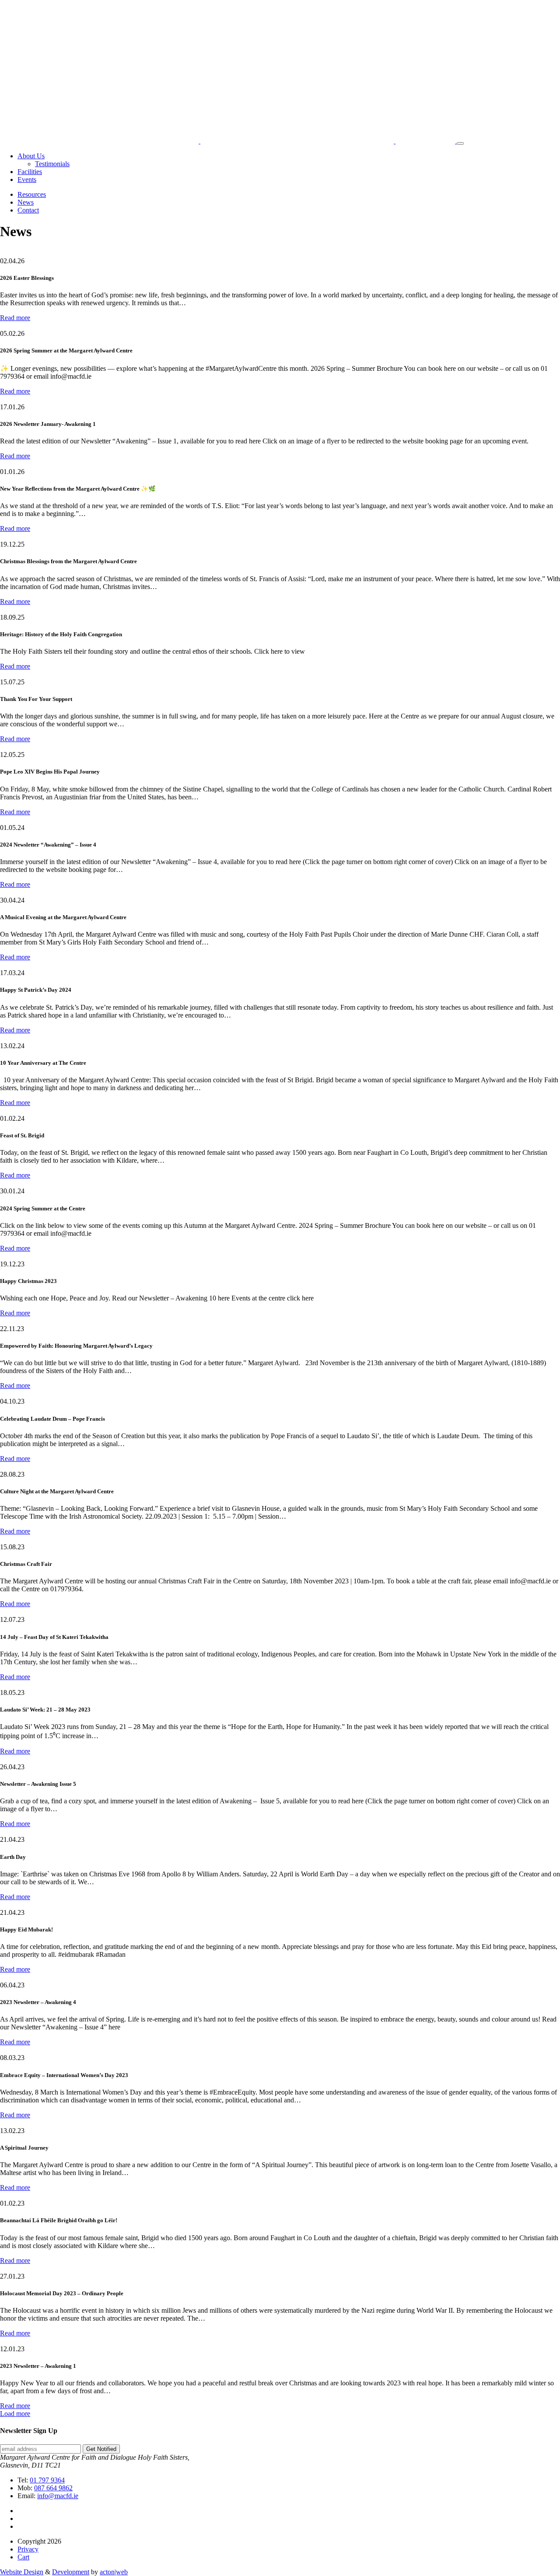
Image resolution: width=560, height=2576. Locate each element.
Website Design (22, 2572)
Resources (32, 194)
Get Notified (101, 2449)
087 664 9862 (53, 2488)
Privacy (28, 2549)
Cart (23, 2557)
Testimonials (52, 164)
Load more (15, 2414)
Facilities (30, 172)
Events (27, 180)
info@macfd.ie (58, 2496)
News (26, 202)
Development (71, 2572)
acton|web (114, 2572)
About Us (31, 156)
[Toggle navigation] (460, 143)
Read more (15, 318)
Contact (28, 210)
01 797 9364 (47, 2480)
